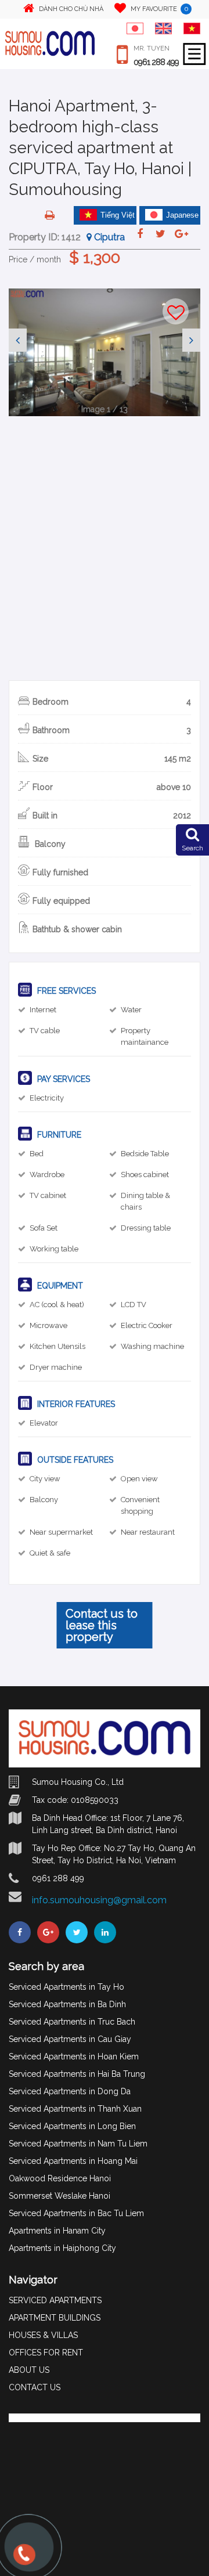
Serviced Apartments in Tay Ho (66, 1987)
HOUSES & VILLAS (43, 2335)
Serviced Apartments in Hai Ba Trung (77, 2074)
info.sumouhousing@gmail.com (99, 1900)
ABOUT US (29, 2370)
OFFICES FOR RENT (46, 2353)
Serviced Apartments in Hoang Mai (73, 2161)
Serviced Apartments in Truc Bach (72, 2022)
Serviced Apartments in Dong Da (70, 2091)
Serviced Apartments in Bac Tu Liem (76, 2213)
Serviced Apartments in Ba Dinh (67, 2004)
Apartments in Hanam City (57, 2231)
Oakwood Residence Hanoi (60, 2178)
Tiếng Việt (118, 215)
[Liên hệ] (23, 2560)
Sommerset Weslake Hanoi (60, 2196)
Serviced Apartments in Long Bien (72, 2126)
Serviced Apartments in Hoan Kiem (74, 2057)
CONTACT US (35, 2387)
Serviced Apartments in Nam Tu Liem (78, 2144)
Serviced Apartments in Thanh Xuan (75, 2109)
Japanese (182, 215)
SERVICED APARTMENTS (55, 2300)
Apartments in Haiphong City (62, 2248)
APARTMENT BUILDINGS (55, 2318)
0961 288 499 (156, 62)
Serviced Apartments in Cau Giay (70, 2039)
